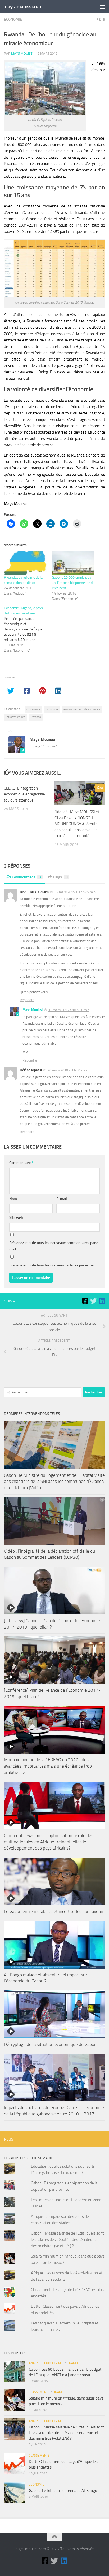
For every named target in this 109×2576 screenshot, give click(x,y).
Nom (14, 1199)
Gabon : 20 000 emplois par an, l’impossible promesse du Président (73, 583)
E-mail (63, 1199)
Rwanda (36, 717)
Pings (60, 877)
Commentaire (21, 1163)
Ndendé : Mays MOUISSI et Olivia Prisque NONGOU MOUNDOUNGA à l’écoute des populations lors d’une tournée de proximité (77, 824)
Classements (39, 2392)
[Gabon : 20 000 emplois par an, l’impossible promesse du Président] (73, 563)
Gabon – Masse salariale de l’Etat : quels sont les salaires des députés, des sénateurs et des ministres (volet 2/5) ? (66, 2433)
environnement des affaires (82, 709)
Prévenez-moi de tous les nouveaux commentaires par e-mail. (54, 1246)
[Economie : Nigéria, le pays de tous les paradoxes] (28, 629)
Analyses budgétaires (46, 2363)
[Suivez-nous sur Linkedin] (102, 1301)
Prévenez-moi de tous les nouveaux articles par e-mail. (53, 1265)
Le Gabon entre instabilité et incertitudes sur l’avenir (54, 1911)
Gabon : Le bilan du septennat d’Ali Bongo (63, 2491)
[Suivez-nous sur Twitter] (93, 1301)
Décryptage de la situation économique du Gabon (50, 2044)
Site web (16, 1218)
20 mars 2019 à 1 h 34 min (67, 1070)
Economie (13, 20)
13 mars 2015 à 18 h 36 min (69, 1010)
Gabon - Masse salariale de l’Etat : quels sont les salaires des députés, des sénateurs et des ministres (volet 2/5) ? (67, 2240)
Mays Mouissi (22, 53)
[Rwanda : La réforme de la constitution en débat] (25, 563)
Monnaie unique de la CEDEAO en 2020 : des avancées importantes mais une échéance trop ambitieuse (48, 1766)
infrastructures (16, 717)
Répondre (27, 1000)
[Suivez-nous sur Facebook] (85, 1301)
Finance (73, 2363)
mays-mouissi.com (23, 7)
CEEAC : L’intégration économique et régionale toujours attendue (24, 794)
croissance (33, 709)
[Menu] (102, 7)
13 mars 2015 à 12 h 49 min (75, 892)
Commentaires (26, 877)
